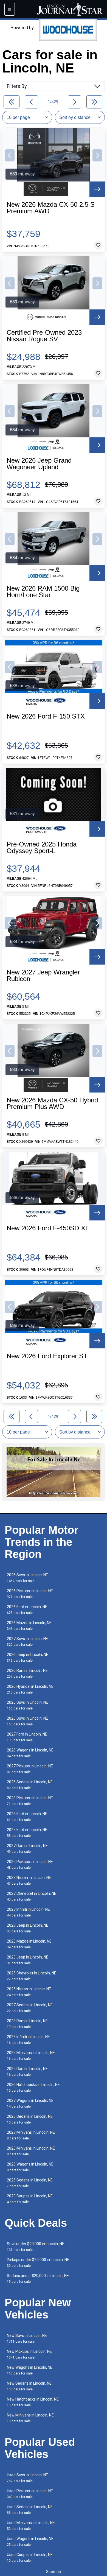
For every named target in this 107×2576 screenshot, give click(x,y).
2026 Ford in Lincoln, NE (27, 1610)
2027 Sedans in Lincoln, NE (30, 2008)
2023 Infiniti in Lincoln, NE (28, 2040)
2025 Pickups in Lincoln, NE (30, 1864)
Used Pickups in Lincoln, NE (30, 2494)
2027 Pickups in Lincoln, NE (30, 1769)
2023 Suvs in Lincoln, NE (27, 1721)
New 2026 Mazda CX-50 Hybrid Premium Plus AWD (52, 1103)
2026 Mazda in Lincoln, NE (29, 1626)
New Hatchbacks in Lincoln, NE (33, 2402)
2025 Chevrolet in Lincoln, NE (32, 1976)
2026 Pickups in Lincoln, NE (30, 1594)
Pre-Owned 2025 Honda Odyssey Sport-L (42, 848)
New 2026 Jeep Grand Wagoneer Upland (39, 464)
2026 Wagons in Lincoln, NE (30, 1753)
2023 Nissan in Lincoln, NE (29, 1880)
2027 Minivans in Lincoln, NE (31, 2135)
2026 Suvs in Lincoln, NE (27, 1578)
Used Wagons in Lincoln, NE (30, 2542)
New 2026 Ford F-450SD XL (48, 1228)
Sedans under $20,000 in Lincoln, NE (38, 2279)
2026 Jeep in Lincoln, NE (28, 1657)
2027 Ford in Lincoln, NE (27, 1737)
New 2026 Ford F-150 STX (46, 716)
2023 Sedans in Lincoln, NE (30, 2119)
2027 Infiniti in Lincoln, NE (28, 1912)
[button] (10, 155)
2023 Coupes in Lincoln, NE (30, 2199)
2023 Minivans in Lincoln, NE (31, 2151)
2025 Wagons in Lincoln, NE (30, 2167)
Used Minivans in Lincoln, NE (31, 2526)
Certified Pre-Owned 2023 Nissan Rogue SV (44, 336)
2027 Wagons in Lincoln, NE (30, 2103)
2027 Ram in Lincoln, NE (27, 1849)
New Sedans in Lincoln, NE (29, 2386)
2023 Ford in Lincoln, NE (27, 1817)
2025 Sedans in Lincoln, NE (30, 2183)
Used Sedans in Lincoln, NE (30, 2510)
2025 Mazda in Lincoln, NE (29, 1944)
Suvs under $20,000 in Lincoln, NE (36, 2247)
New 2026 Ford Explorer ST (47, 1356)
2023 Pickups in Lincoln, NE (30, 1801)
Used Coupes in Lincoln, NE (30, 2557)
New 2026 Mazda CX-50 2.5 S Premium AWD (51, 208)
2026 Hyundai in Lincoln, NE (30, 1689)
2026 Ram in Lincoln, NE (27, 1673)
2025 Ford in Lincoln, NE (27, 1833)
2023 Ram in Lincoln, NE (27, 2024)
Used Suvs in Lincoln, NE (27, 2478)
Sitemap (54, 2572)
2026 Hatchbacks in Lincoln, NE (33, 2087)
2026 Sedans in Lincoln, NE (30, 1785)
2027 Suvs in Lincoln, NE (27, 1642)
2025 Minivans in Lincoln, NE (31, 2056)
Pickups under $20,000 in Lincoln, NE (38, 2263)
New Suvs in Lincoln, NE (27, 2338)
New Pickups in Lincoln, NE (29, 2354)
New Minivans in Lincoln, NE (30, 2418)
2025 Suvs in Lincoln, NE (27, 1705)
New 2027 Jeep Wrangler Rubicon (43, 976)
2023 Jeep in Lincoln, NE (28, 1960)
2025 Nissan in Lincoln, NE (29, 1992)
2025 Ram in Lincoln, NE (27, 2071)
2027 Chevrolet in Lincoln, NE (32, 1896)
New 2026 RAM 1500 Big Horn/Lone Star (43, 592)
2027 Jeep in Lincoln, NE (28, 1928)
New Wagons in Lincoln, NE (30, 2370)
